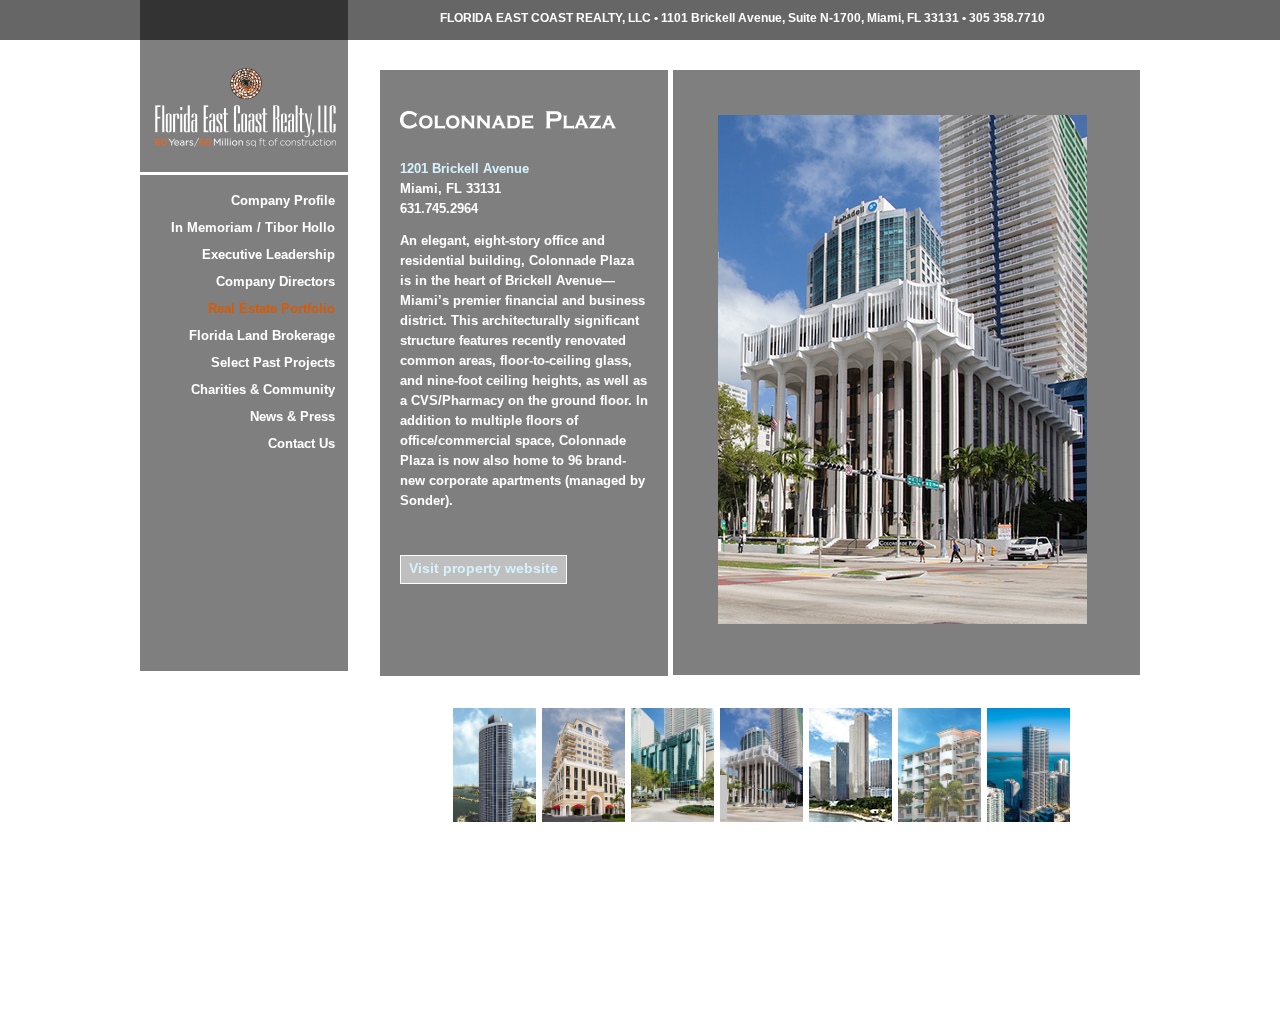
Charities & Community (263, 389)
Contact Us (301, 443)
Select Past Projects (273, 362)
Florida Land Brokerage (262, 335)
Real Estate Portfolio (271, 308)
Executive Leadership (268, 254)
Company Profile (283, 200)
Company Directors (275, 281)
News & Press (292, 416)
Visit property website (483, 568)
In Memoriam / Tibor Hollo (253, 227)
